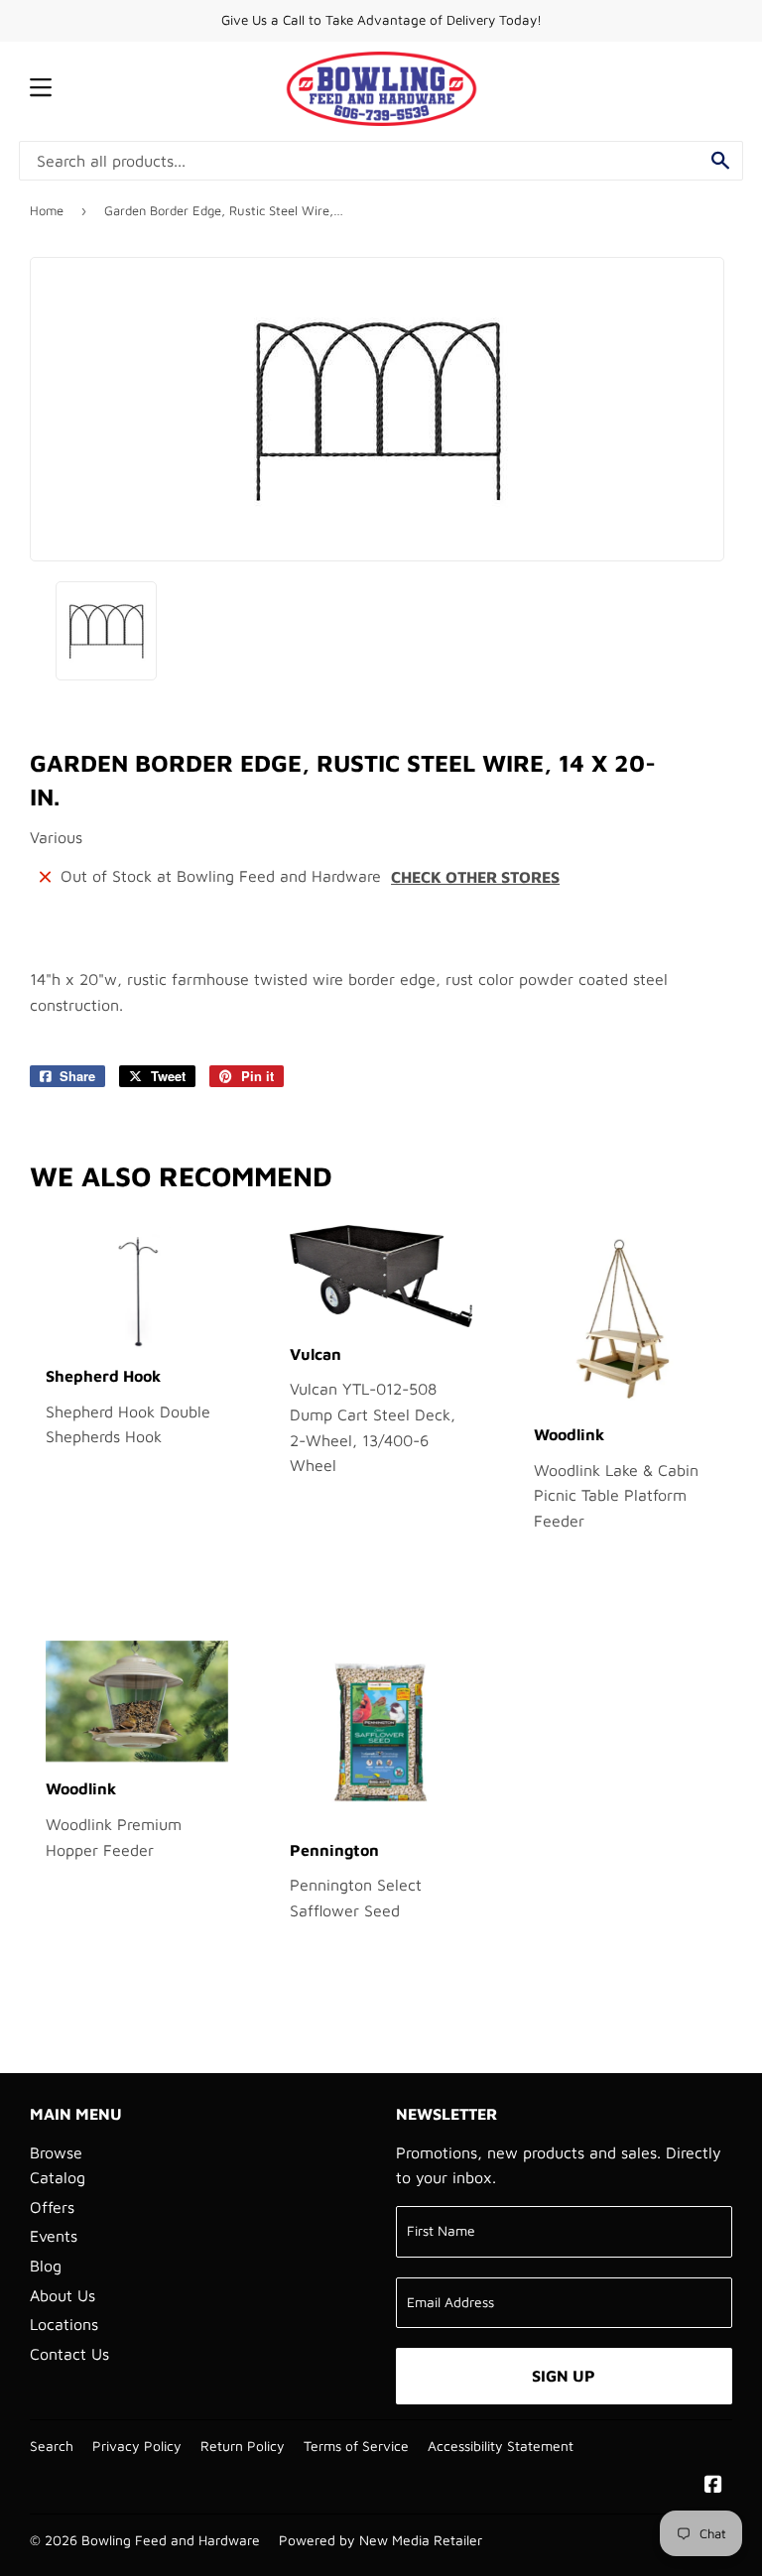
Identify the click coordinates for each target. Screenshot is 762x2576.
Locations (64, 2324)
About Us (63, 2295)
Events (54, 2236)
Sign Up (564, 2376)
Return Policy (243, 2446)
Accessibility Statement (501, 2446)
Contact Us (69, 2354)
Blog (46, 2266)
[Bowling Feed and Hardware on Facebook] (713, 2486)
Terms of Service (356, 2446)
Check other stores (475, 877)
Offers (52, 2207)
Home (47, 210)
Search (52, 2446)
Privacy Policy (137, 2446)
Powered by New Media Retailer (381, 2540)
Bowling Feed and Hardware (171, 2540)
